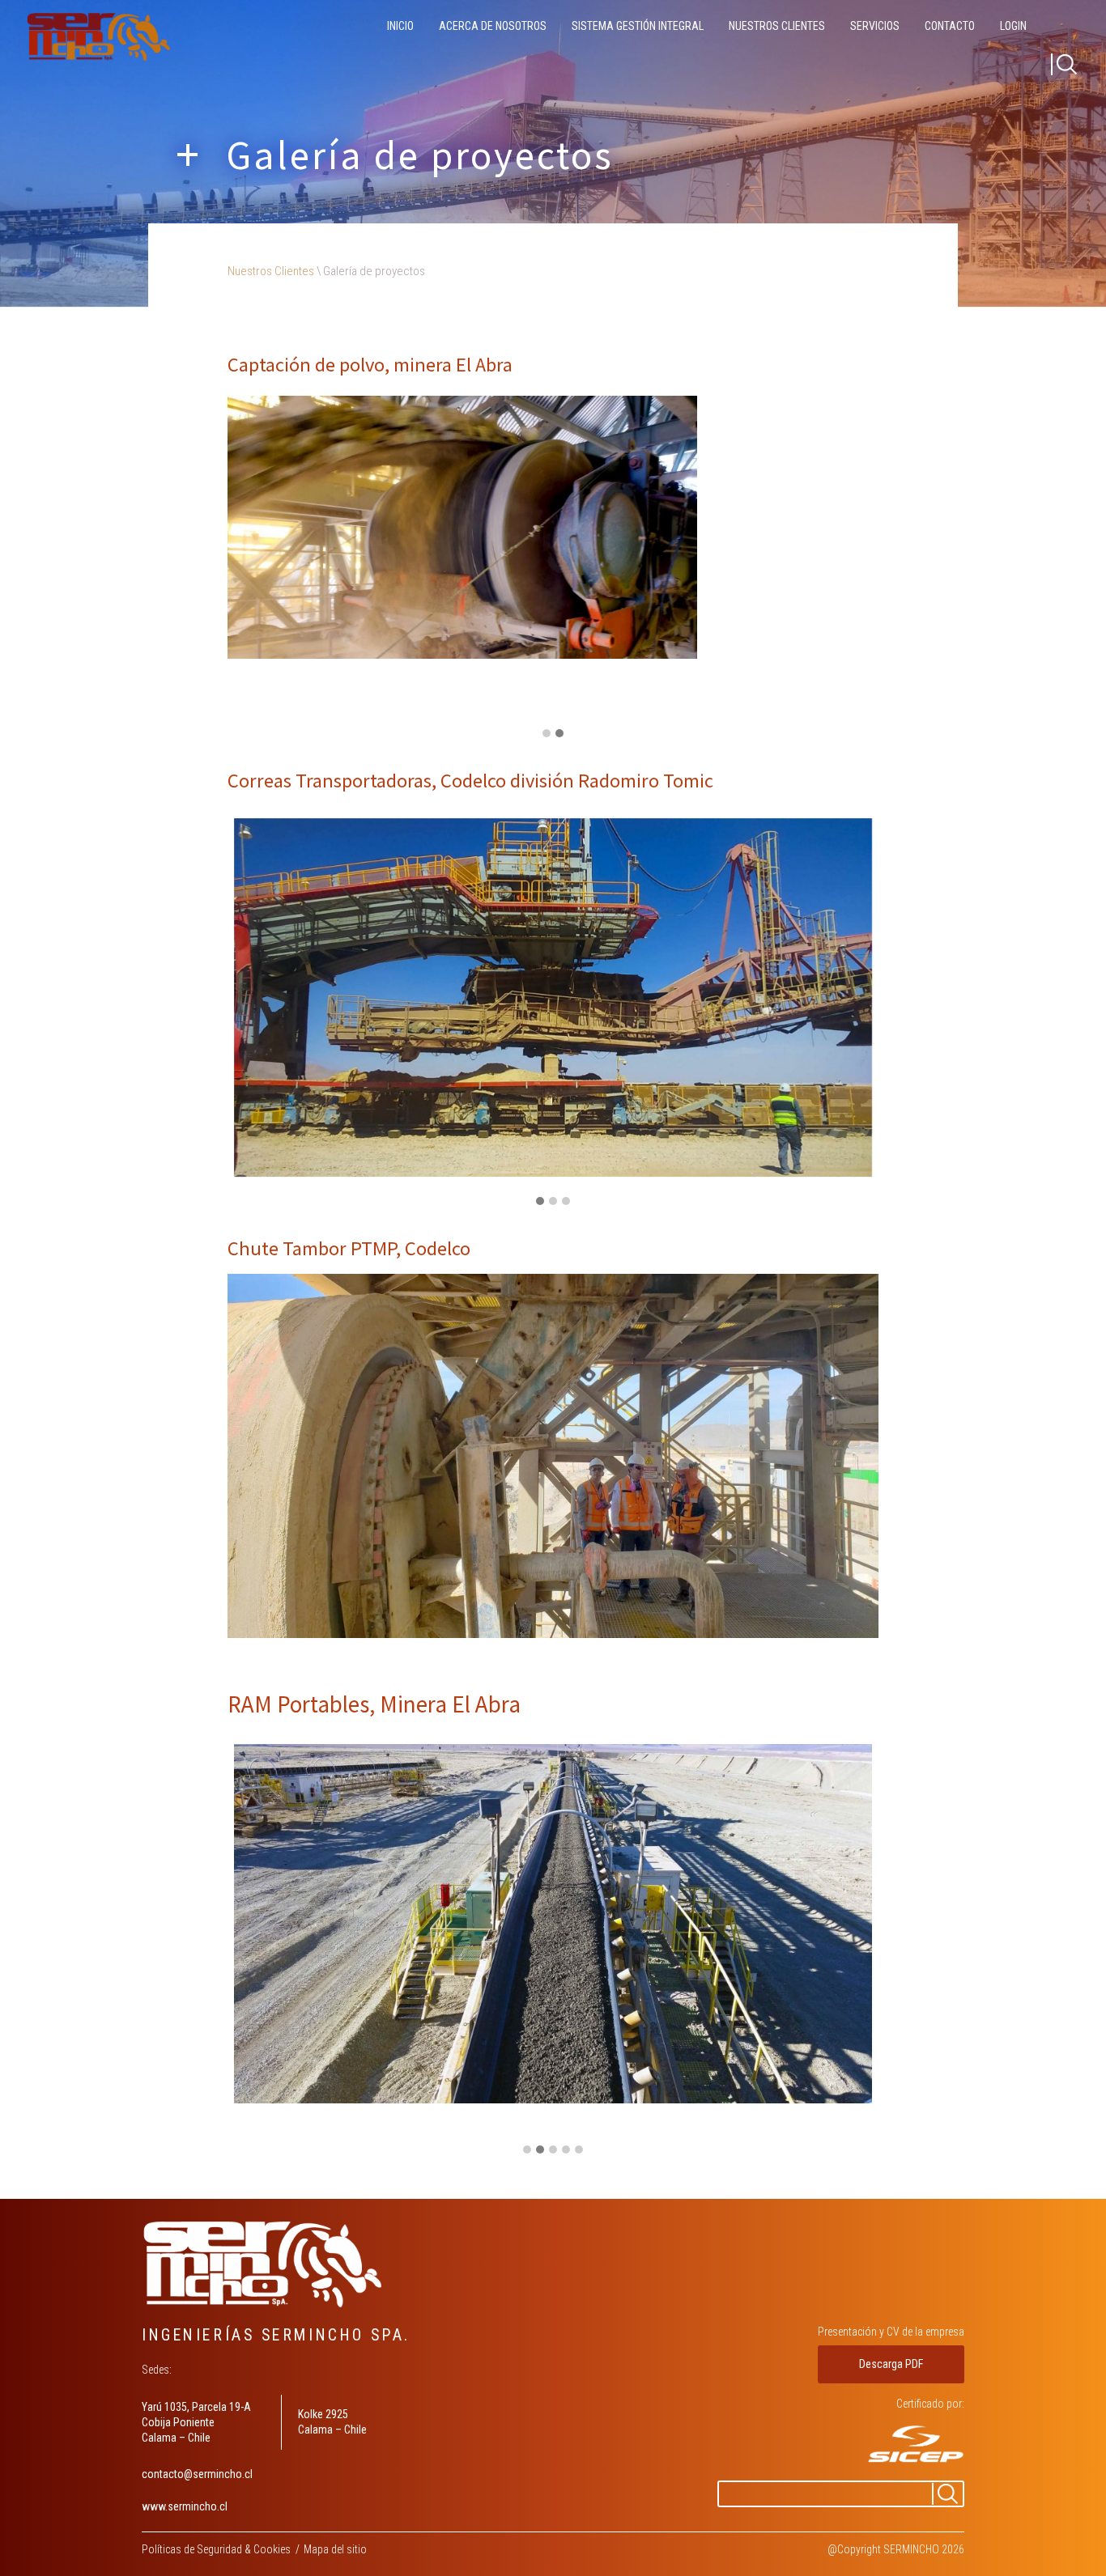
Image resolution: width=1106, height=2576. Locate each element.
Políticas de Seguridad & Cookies (216, 2549)
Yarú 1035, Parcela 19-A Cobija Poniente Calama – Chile (196, 2422)
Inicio (400, 26)
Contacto (950, 26)
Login (1013, 26)
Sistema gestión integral (638, 26)
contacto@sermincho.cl (197, 2474)
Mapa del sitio (335, 2549)
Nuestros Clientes (777, 26)
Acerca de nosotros (493, 26)
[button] (547, 734)
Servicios (875, 26)
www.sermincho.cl (185, 2506)
